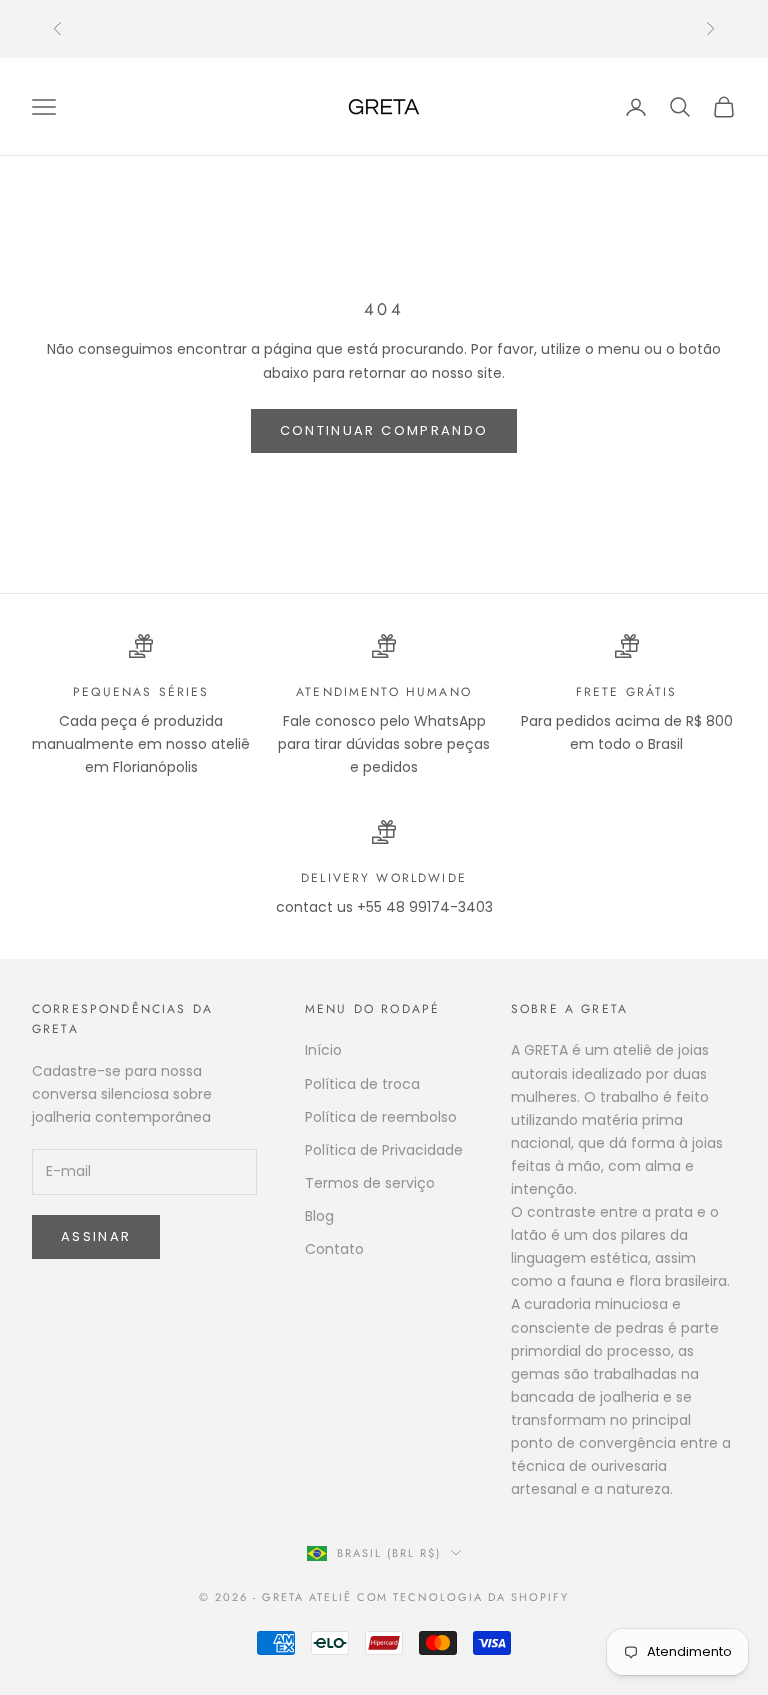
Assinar (96, 1236)
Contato (334, 1249)
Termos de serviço (370, 1183)
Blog (319, 1216)
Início (323, 1050)
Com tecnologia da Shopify (463, 1597)
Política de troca (362, 1084)
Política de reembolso (381, 1117)
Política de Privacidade (384, 1150)
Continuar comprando (384, 430)
